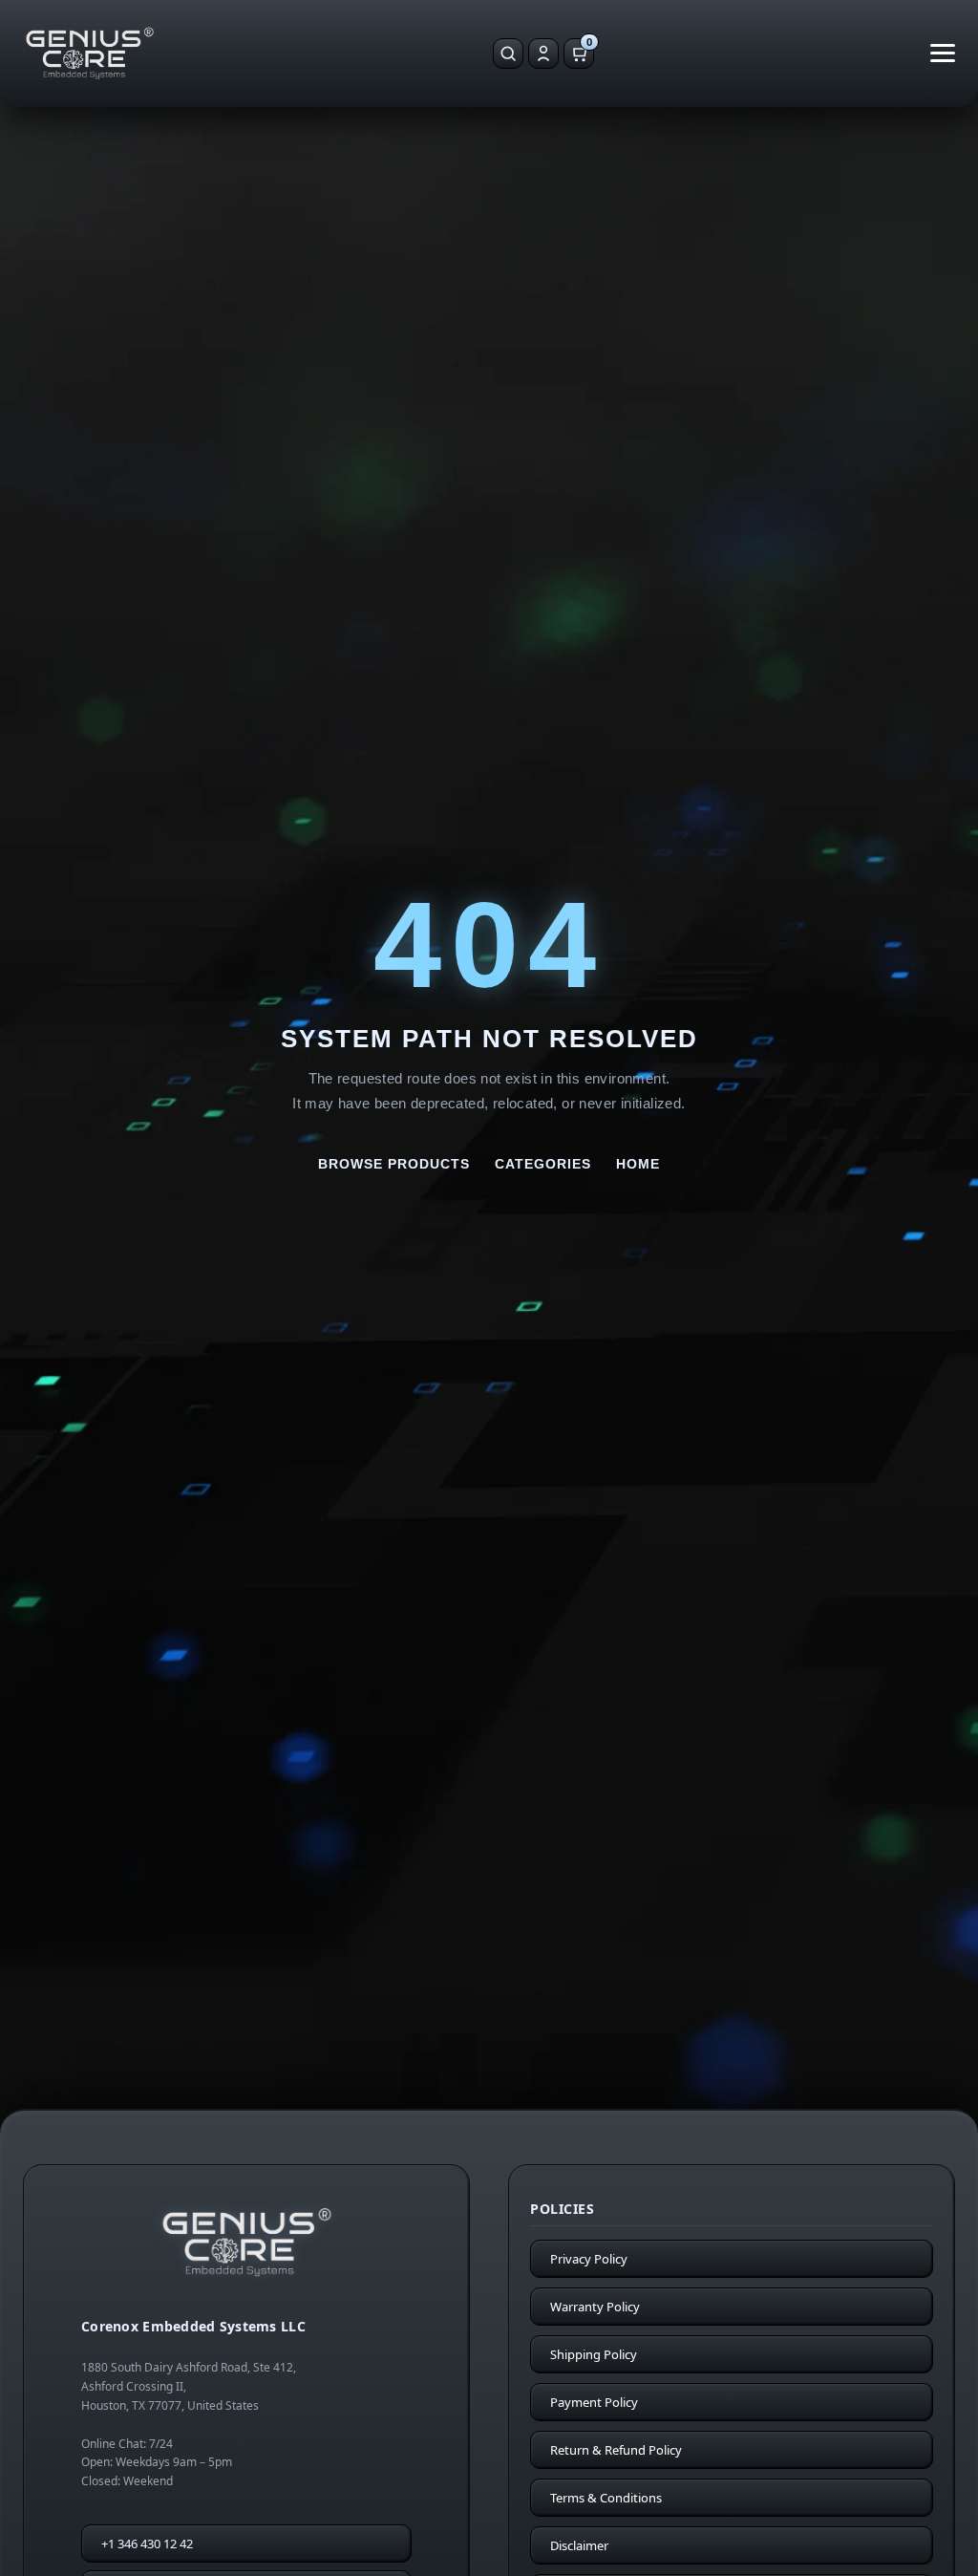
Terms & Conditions (606, 2498)
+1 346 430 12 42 (147, 2544)
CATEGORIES (543, 1164)
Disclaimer (579, 2545)
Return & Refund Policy (616, 2450)
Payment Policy (594, 2402)
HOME (638, 1164)
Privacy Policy (589, 2259)
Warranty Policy (595, 2307)
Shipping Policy (594, 2354)
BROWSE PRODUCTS (394, 1164)
